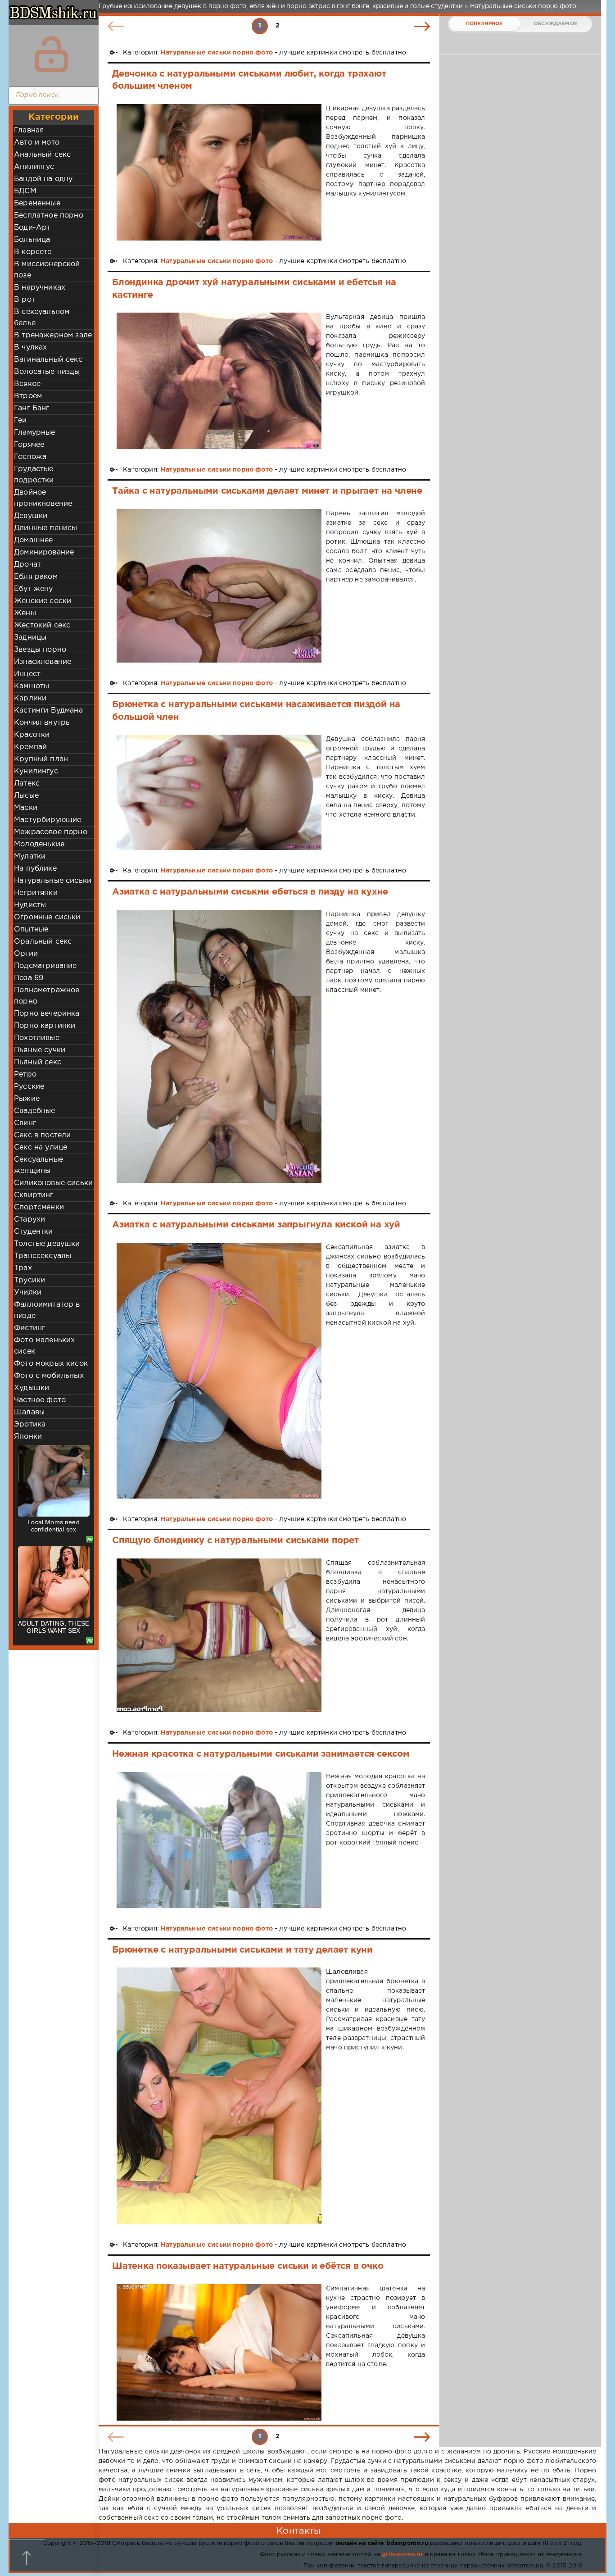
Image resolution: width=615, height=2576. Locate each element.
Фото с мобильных (49, 1376)
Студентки (34, 1232)
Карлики (30, 698)
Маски (26, 808)
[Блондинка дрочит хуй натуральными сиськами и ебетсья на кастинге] (219, 381)
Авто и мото (37, 143)
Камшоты (32, 686)
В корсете (33, 252)
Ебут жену (34, 589)
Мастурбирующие (47, 820)
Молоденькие (39, 844)
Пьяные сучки (40, 1050)
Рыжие (27, 1099)
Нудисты (30, 905)
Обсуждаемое (555, 24)
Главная (29, 130)
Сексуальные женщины (38, 1165)
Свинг (25, 1123)
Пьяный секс (38, 1062)
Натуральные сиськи (53, 881)
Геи (20, 420)
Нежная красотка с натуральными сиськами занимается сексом (261, 1754)
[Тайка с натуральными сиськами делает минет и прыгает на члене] (219, 586)
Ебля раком (36, 577)
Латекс (27, 784)
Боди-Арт (32, 228)
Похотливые (37, 1038)
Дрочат (27, 565)
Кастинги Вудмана (48, 711)
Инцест (27, 674)
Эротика (30, 1424)
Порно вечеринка (47, 1014)
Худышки (32, 1388)
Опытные (31, 929)
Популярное (484, 24)
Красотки (32, 735)
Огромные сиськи (47, 917)
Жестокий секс (42, 625)
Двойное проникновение (43, 498)
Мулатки (30, 856)
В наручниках (40, 288)
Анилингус (34, 167)
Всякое (27, 384)
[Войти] (51, 54)
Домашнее (33, 540)
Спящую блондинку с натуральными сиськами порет (235, 1540)
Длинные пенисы (45, 528)
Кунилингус (36, 771)
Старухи (29, 1220)
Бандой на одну (43, 179)
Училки (28, 1293)
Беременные (37, 203)
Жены (25, 613)
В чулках (30, 348)
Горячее (29, 445)
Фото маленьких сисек (44, 1346)
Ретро (25, 1074)
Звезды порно (40, 650)
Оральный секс (43, 942)
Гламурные (35, 433)
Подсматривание (45, 966)
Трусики (29, 1280)
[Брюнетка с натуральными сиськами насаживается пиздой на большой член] (219, 792)
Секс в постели (42, 1135)
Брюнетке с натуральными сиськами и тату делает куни (242, 1950)
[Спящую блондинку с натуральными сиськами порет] (219, 1635)
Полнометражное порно (47, 996)
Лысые (26, 796)
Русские (29, 1087)
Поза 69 (29, 978)
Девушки (31, 516)
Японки (28, 1437)
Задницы (30, 638)
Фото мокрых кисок (51, 1364)
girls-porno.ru (402, 2555)
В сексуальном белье (42, 318)
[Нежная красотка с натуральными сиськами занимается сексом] (219, 1840)
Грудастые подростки (34, 475)
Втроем (28, 396)
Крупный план (41, 759)
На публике (35, 869)
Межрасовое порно (51, 832)
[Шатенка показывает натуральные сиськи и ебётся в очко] (219, 2352)
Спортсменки (39, 1207)
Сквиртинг (34, 1195)
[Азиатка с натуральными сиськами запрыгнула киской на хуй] (219, 1371)
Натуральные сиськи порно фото (217, 53)
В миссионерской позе (47, 270)
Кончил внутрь (42, 723)
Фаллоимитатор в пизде (47, 1310)
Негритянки (36, 893)
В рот (25, 300)
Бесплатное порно (49, 216)
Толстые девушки (47, 1244)
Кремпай (30, 747)
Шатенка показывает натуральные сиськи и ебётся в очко (248, 2266)
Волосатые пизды (47, 372)
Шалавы (29, 1412)
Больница (32, 240)
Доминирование (44, 552)
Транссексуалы (43, 1256)
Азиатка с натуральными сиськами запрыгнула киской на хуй (256, 1225)
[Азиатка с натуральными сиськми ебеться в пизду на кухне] (219, 1047)
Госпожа (30, 457)
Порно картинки (45, 1026)
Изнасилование (43, 662)
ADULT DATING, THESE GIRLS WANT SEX (54, 1627)
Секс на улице (41, 1147)
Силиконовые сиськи (53, 1183)
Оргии (26, 954)
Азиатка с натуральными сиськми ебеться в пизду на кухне (250, 892)
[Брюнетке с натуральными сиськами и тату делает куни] (219, 2096)
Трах (23, 1268)
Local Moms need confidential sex (54, 1526)
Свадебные (35, 1111)
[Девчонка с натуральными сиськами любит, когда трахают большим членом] (219, 172)
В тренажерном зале (53, 335)
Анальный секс (42, 155)
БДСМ (25, 191)
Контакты (298, 2531)
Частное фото (40, 1400)
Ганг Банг (32, 408)
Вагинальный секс (48, 360)
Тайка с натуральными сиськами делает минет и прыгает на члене (267, 491)
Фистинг (29, 1328)
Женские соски (43, 601)
